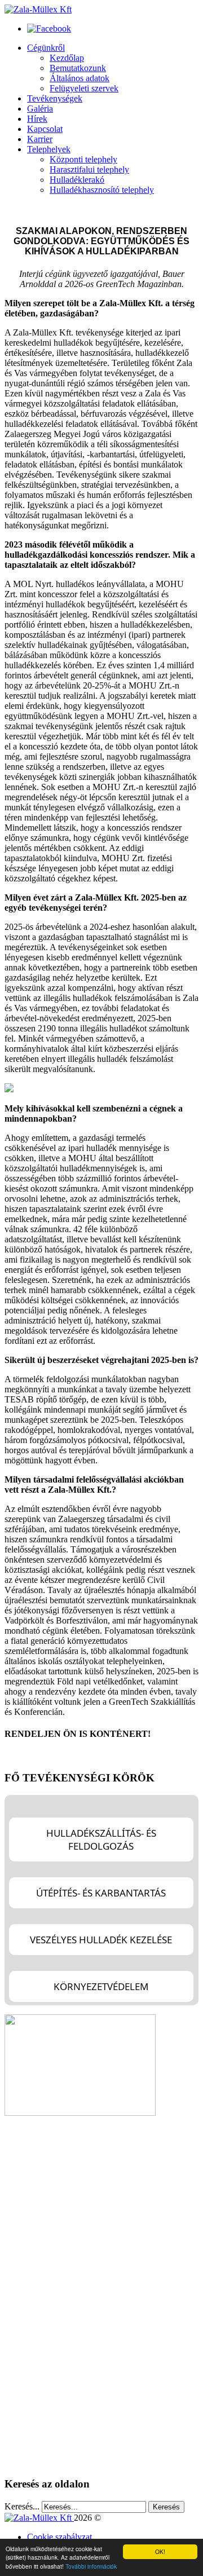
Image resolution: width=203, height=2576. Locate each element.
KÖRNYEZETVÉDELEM (101, 1986)
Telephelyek (49, 149)
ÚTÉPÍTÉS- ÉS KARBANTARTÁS (101, 1893)
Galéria (40, 109)
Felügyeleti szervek (84, 88)
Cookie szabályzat (59, 2537)
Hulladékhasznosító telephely (102, 190)
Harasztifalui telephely (89, 169)
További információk (91, 2566)
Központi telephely (83, 159)
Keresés (166, 2507)
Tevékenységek (55, 98)
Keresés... (22, 2506)
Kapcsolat (45, 129)
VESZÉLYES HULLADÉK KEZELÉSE (101, 1940)
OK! (160, 2551)
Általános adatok (80, 78)
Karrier (40, 139)
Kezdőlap (67, 58)
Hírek (37, 119)
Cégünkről (46, 48)
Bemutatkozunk (78, 68)
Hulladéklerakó (77, 180)
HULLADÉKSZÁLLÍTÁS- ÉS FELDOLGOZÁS (101, 1840)
